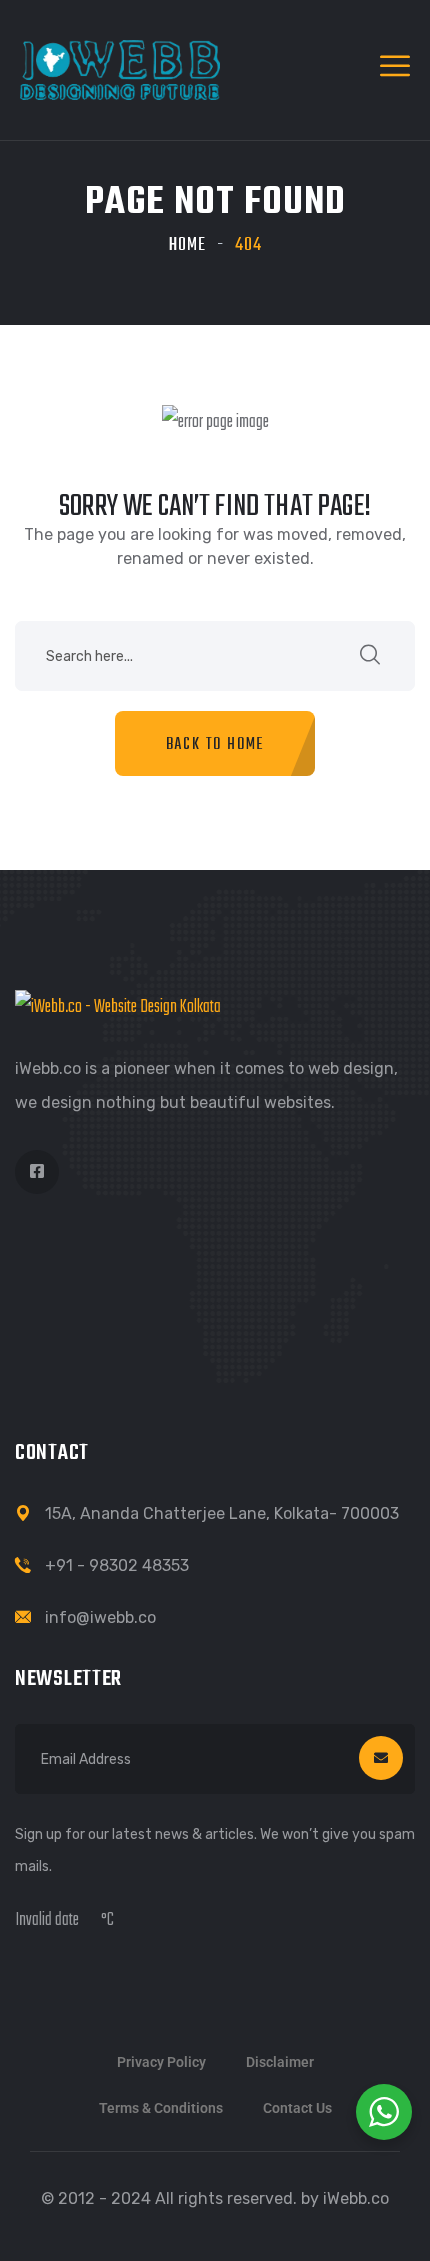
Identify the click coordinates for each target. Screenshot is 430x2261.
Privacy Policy (161, 2062)
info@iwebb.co (100, 1617)
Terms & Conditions (161, 2108)
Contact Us (297, 2108)
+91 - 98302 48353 (117, 1565)
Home (187, 245)
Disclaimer (280, 2062)
